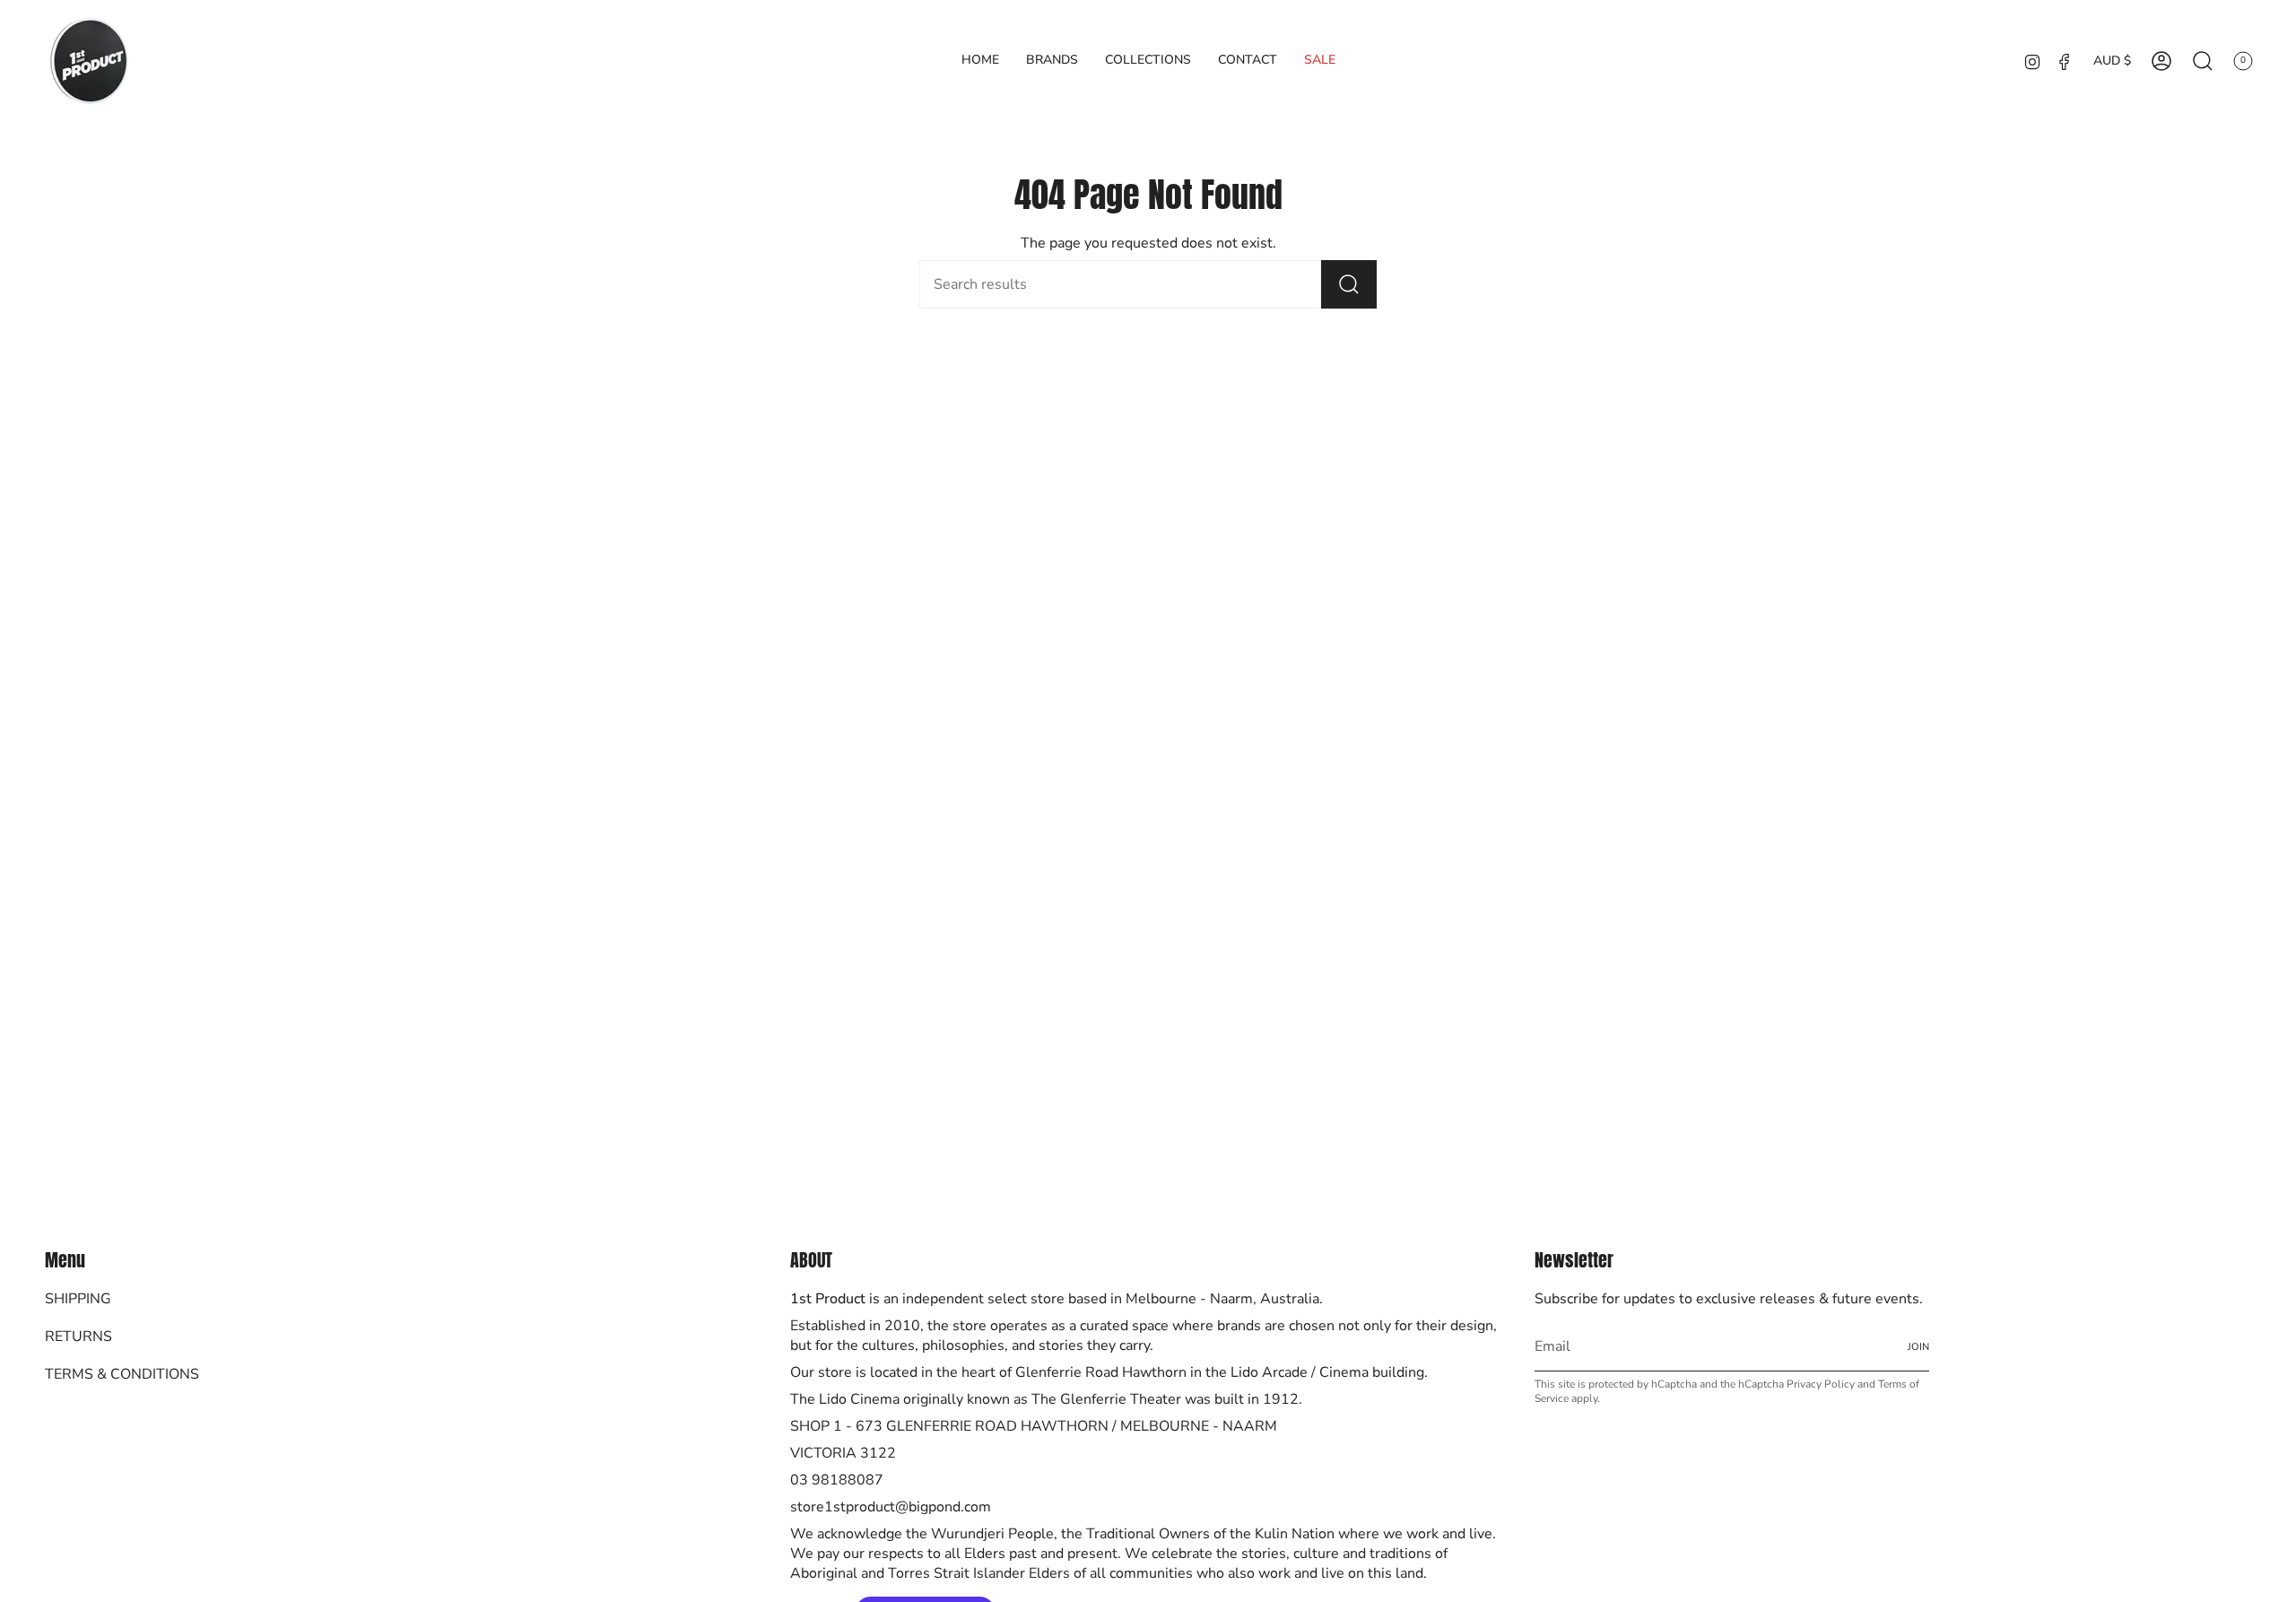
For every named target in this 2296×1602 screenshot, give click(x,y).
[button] (1052, 61)
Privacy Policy (1821, 1384)
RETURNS (78, 1336)
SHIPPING (78, 1299)
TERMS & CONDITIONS (122, 1374)
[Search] (1349, 284)
